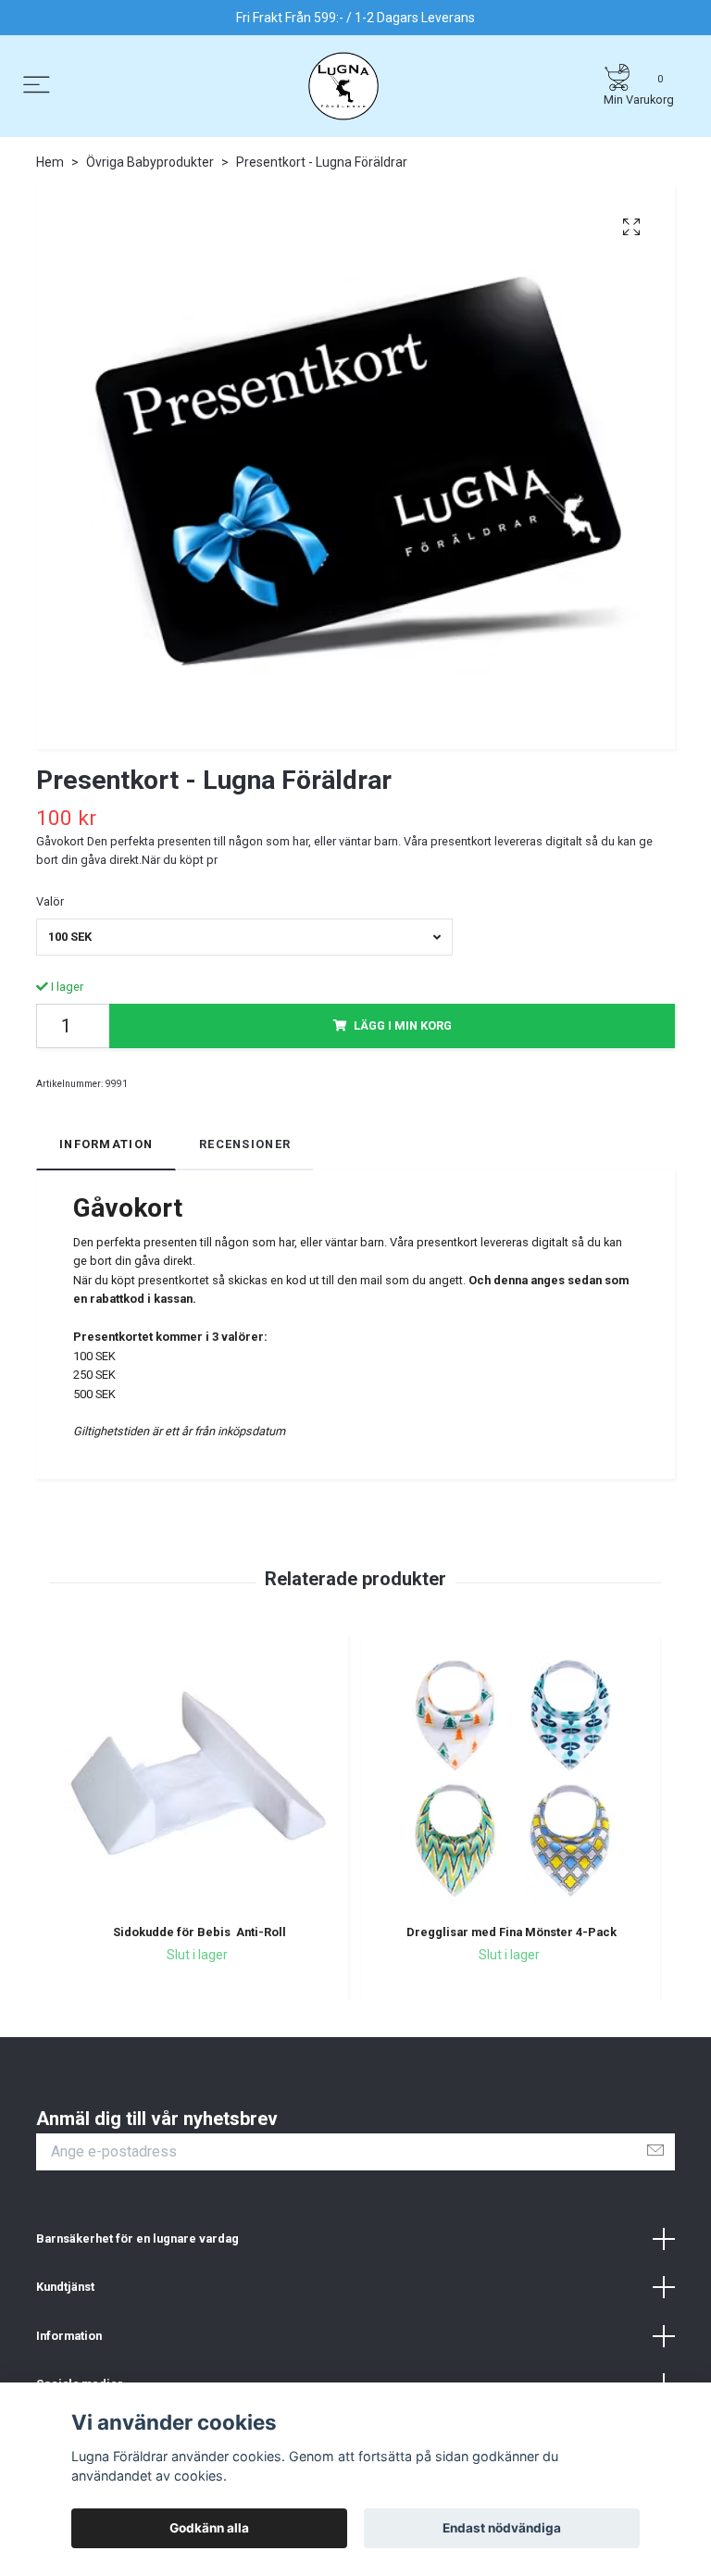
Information (69, 2336)
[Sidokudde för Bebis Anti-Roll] (199, 1776)
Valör (50, 901)
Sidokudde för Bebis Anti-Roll (200, 1932)
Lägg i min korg (403, 1025)
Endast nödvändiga (502, 2528)
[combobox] (244, 937)
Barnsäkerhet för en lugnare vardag (137, 2238)
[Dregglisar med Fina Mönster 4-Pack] (511, 1776)
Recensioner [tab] (245, 1144)
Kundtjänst (65, 2287)
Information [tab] (106, 1144)
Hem (50, 162)
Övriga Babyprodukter (150, 162)
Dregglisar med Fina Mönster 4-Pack (511, 1932)
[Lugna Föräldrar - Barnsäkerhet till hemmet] (343, 86)
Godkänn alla (209, 2528)
